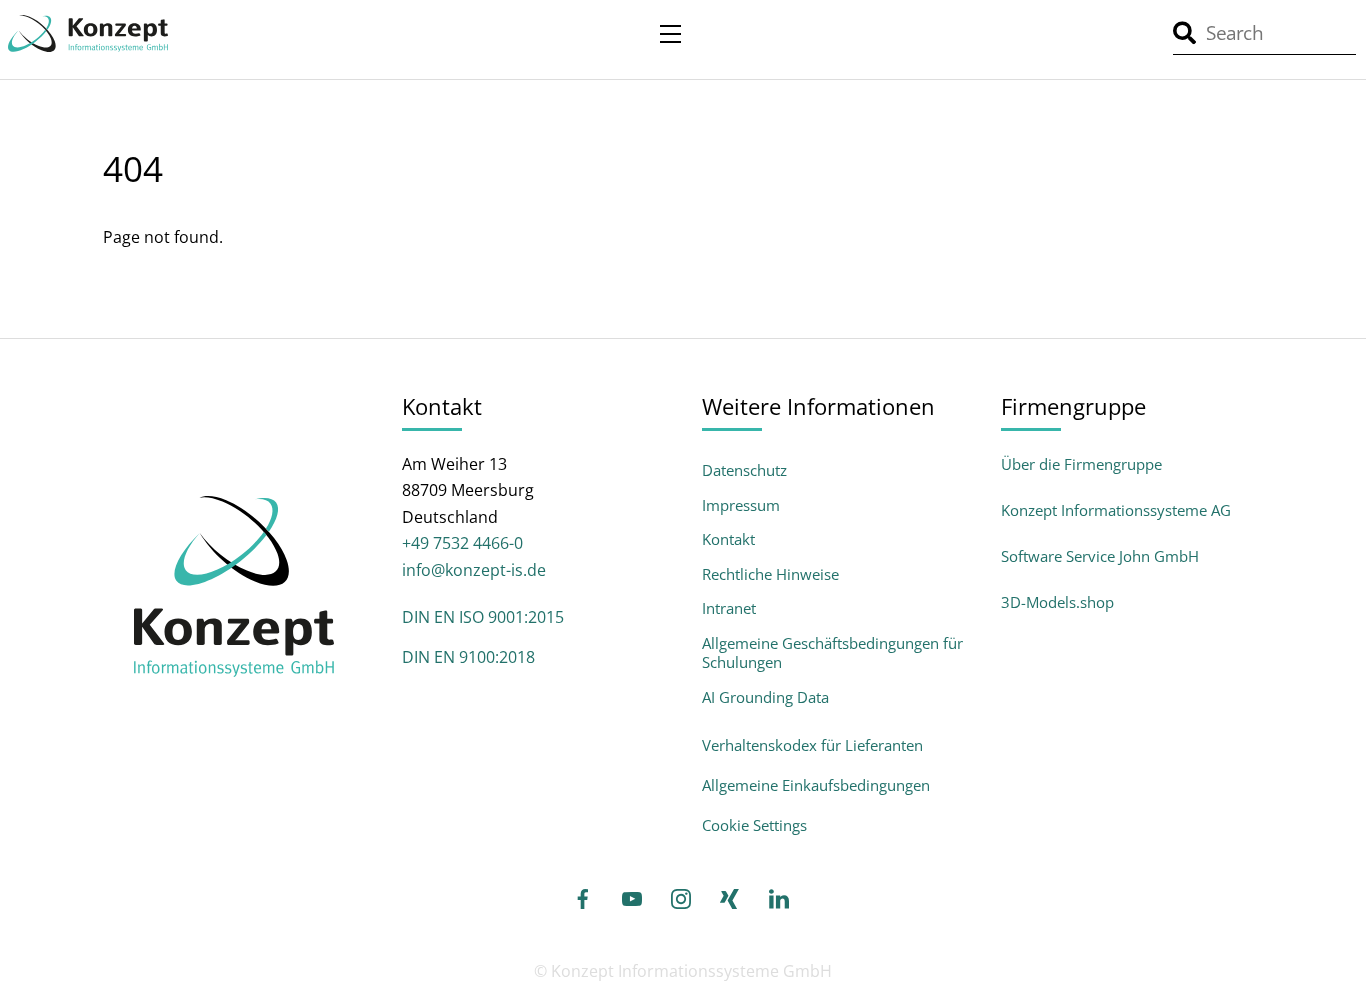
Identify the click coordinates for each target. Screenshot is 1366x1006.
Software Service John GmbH (1100, 556)
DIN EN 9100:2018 (468, 657)
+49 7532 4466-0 (462, 543)
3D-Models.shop (1057, 602)
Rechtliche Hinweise (770, 574)
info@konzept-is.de (474, 570)
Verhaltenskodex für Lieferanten (812, 745)
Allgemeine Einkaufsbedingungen (816, 785)
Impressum (741, 505)
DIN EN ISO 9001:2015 (483, 617)
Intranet (729, 608)
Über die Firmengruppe (1081, 464)
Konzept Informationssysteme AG (1116, 510)
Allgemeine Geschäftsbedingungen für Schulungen (832, 653)
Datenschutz (744, 470)
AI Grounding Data (765, 697)
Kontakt (728, 539)
